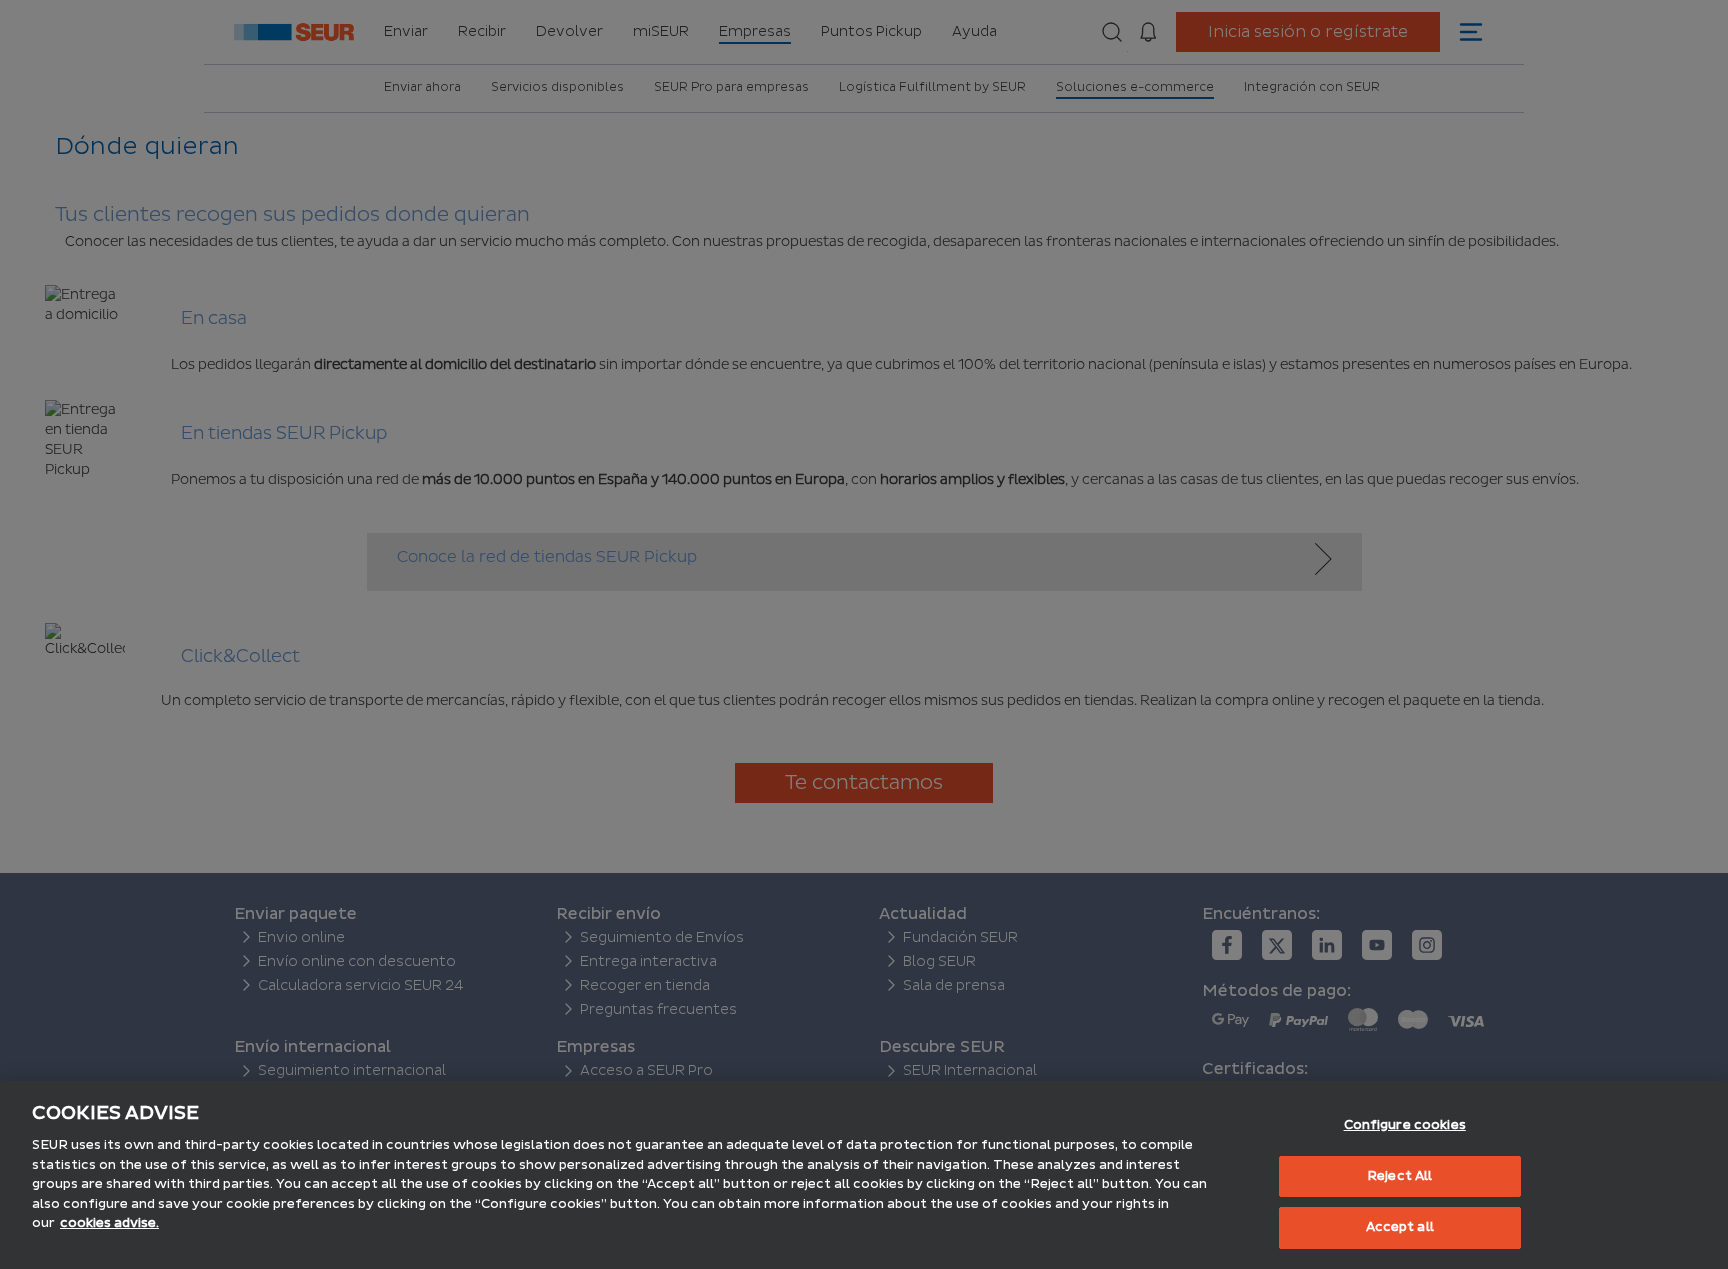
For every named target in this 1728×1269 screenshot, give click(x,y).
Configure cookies (1405, 1125)
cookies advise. (109, 1223)
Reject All (1399, 1176)
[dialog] (864, 1175)
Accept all (1400, 1227)
